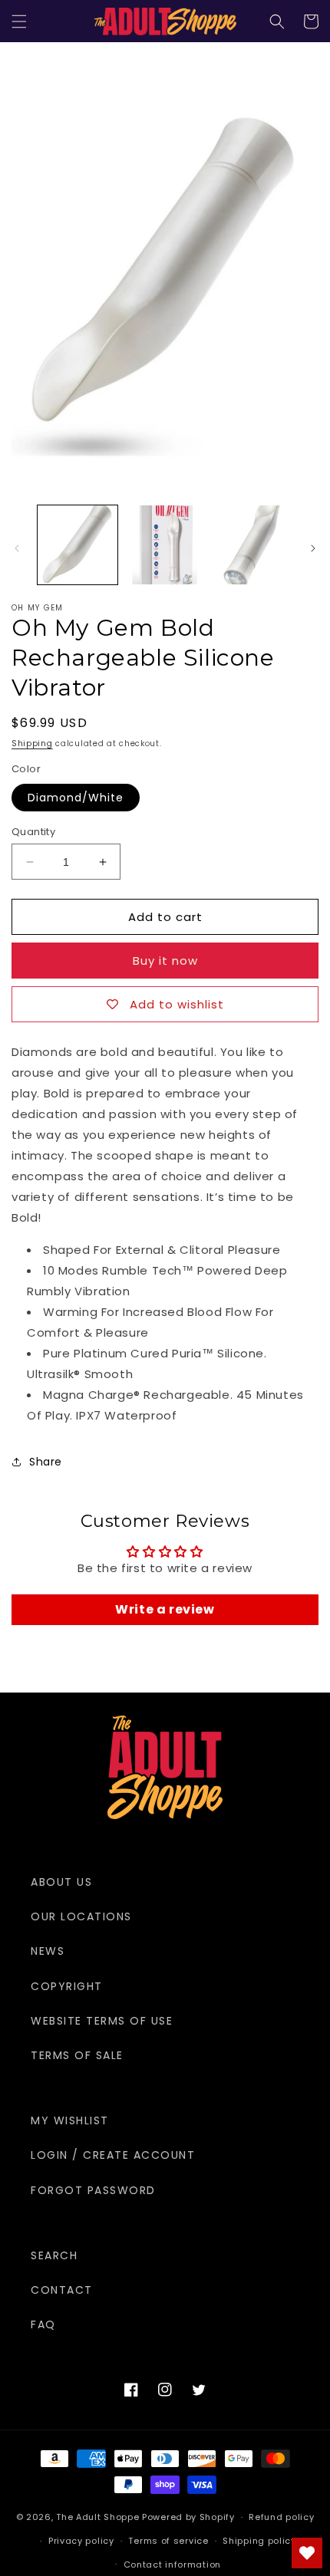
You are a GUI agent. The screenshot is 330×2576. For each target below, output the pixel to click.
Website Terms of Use (102, 2021)
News (48, 1951)
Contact (62, 2290)
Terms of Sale (77, 2055)
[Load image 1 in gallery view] (78, 545)
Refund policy (281, 2517)
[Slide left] (17, 548)
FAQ (43, 2324)
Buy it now (165, 961)
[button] (19, 21)
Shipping (32, 744)
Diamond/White (76, 798)
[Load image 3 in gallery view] (252, 545)
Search (54, 2255)
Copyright (67, 1986)
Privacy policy (81, 2541)
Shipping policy (259, 2541)
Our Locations (81, 1916)
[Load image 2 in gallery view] (165, 545)
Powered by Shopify (188, 2517)
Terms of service (168, 2541)
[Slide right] (313, 548)
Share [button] (46, 1462)
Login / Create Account (113, 2155)
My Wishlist (70, 2120)
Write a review (165, 1609)
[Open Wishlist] (307, 2553)
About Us (61, 1882)
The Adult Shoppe (97, 2517)
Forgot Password (93, 2190)
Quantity (33, 832)
